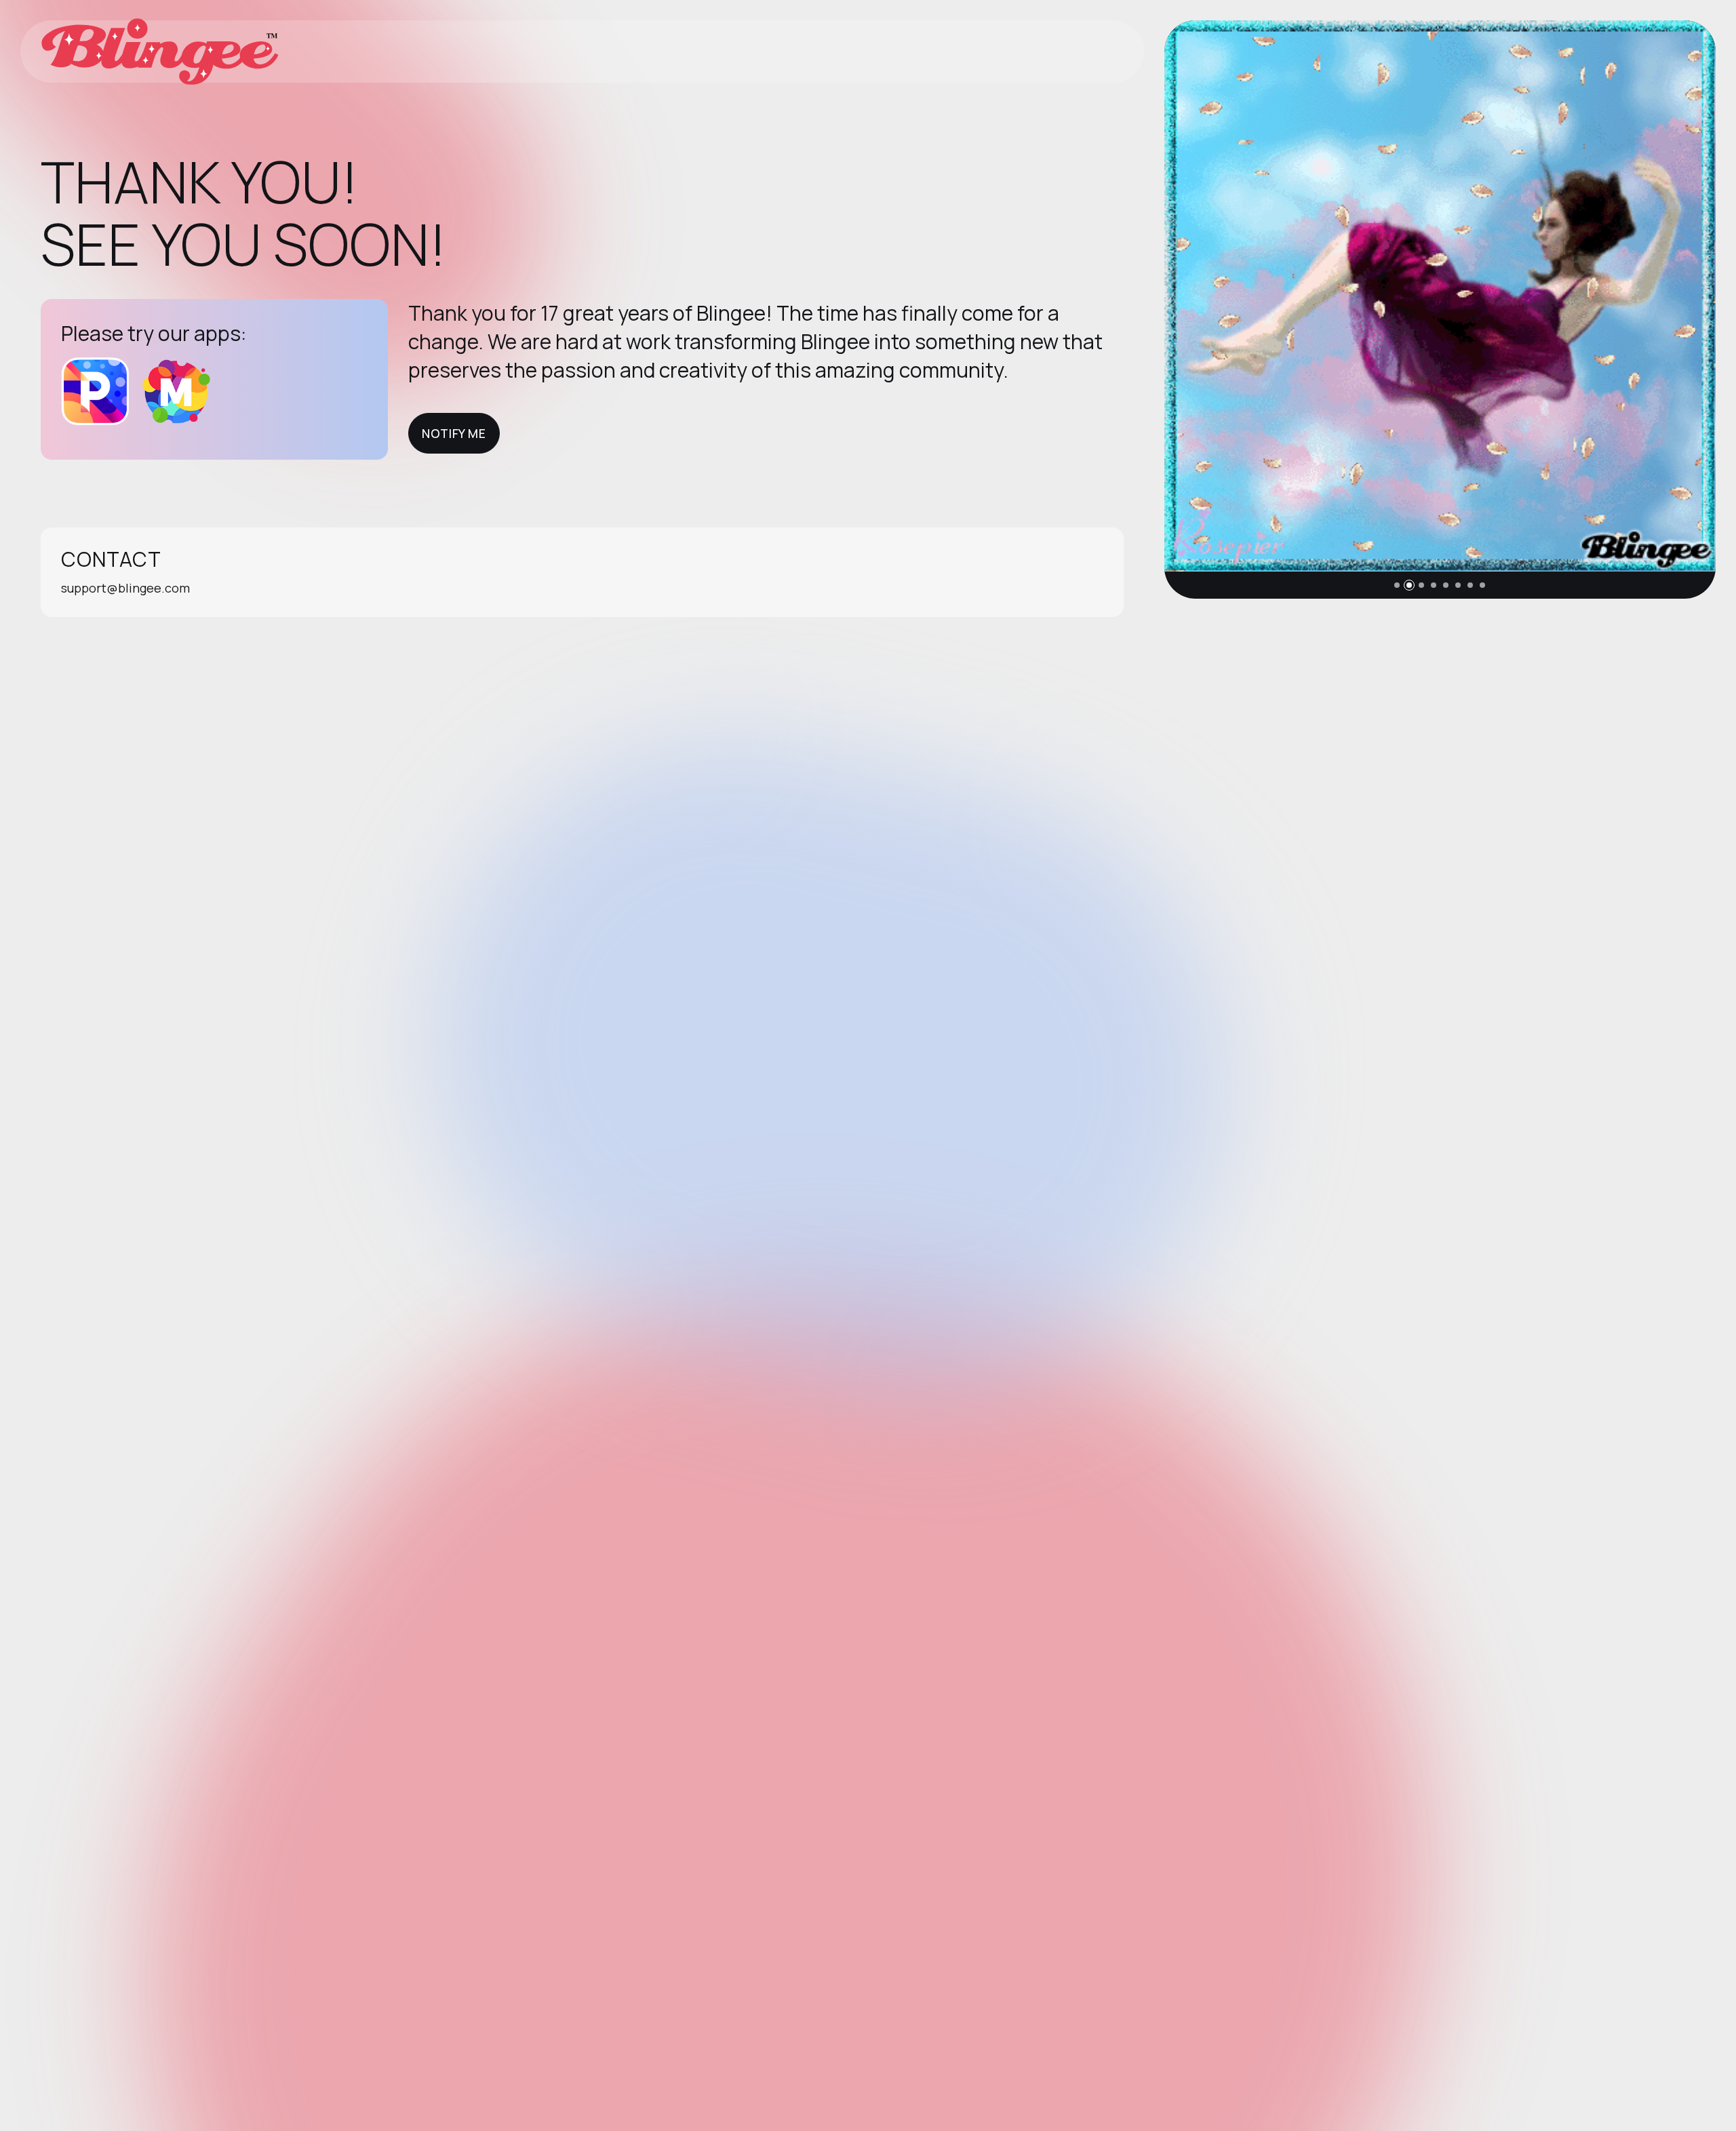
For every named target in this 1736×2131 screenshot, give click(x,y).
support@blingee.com (125, 588)
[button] (1397, 585)
